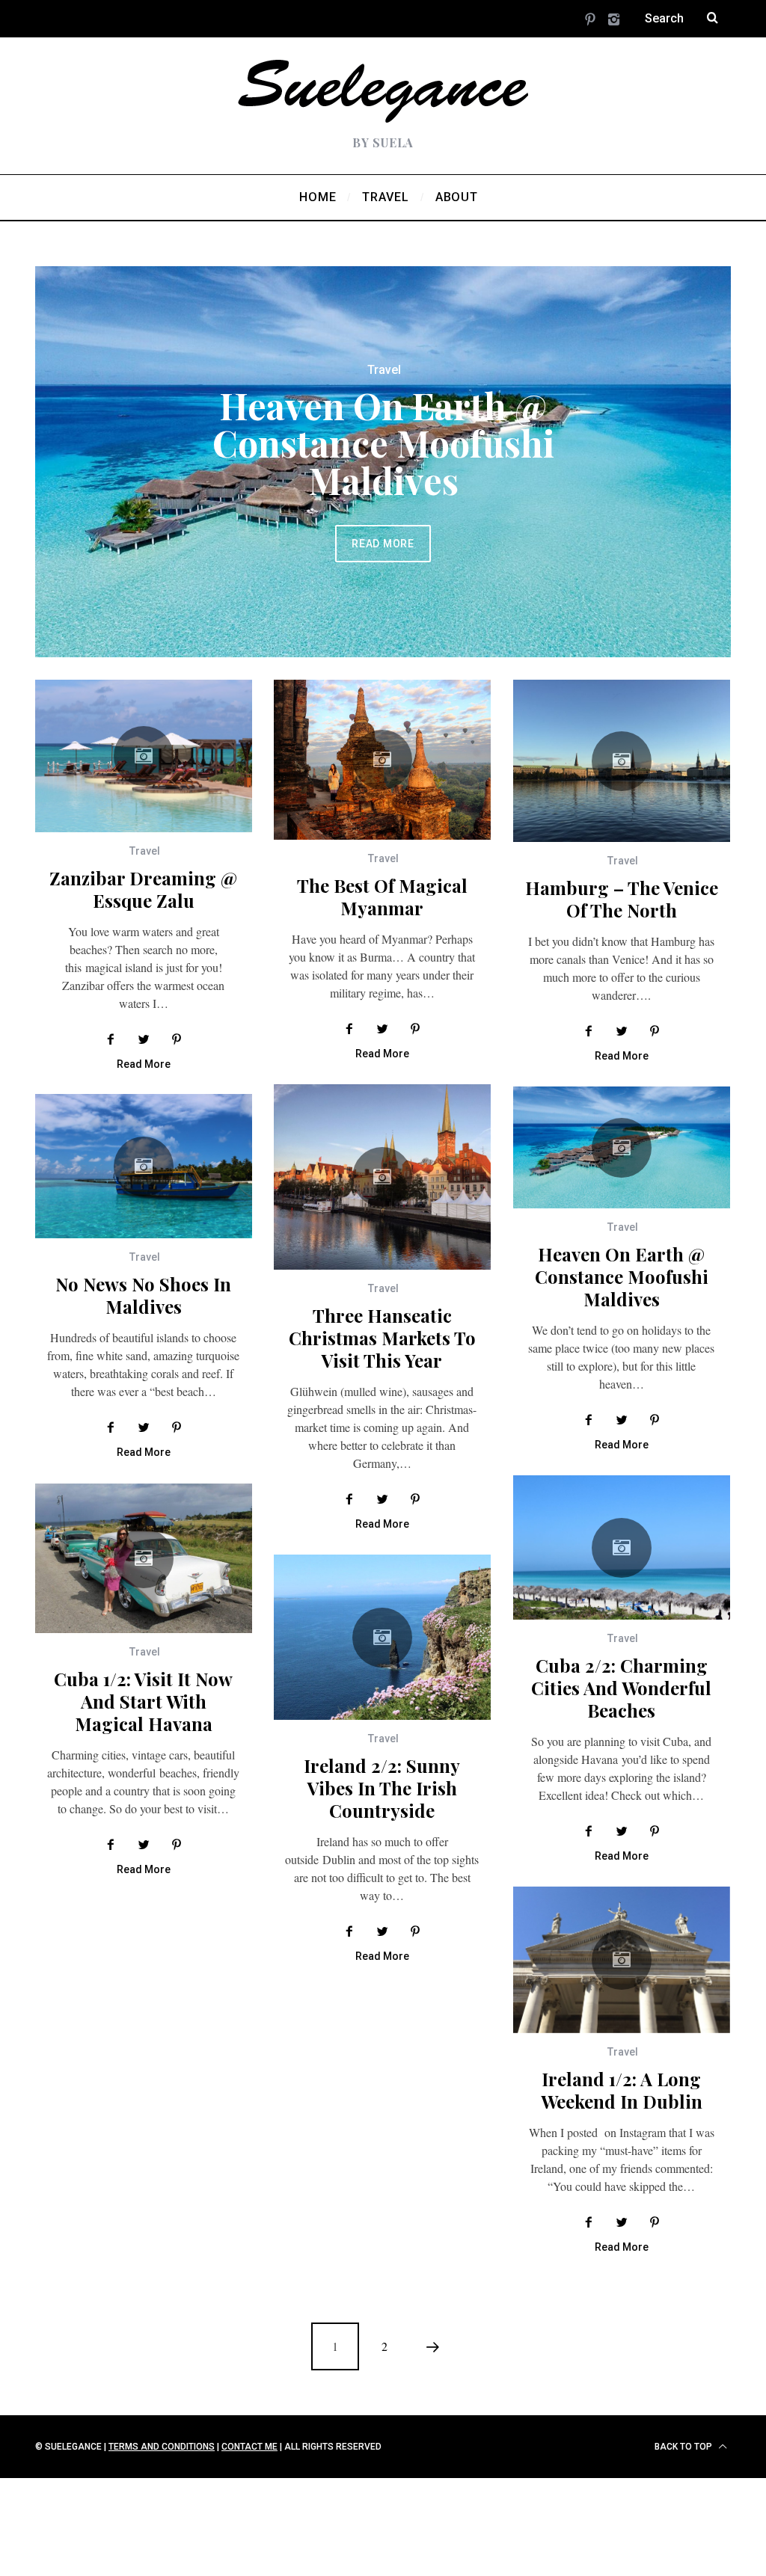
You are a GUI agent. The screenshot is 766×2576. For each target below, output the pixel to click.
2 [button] (664, 453)
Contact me (249, 2447)
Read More (383, 544)
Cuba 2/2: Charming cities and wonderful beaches (621, 1688)
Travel (384, 370)
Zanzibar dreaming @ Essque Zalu (143, 889)
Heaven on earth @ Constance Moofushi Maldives (383, 443)
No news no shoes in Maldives (143, 1295)
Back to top (684, 2447)
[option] (383, 462)
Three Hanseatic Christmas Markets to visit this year (382, 1338)
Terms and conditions (162, 2447)
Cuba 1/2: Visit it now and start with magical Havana (143, 1701)
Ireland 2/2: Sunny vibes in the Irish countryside (382, 1788)
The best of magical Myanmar (382, 897)
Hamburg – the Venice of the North (622, 899)
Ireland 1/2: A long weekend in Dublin (622, 2090)
